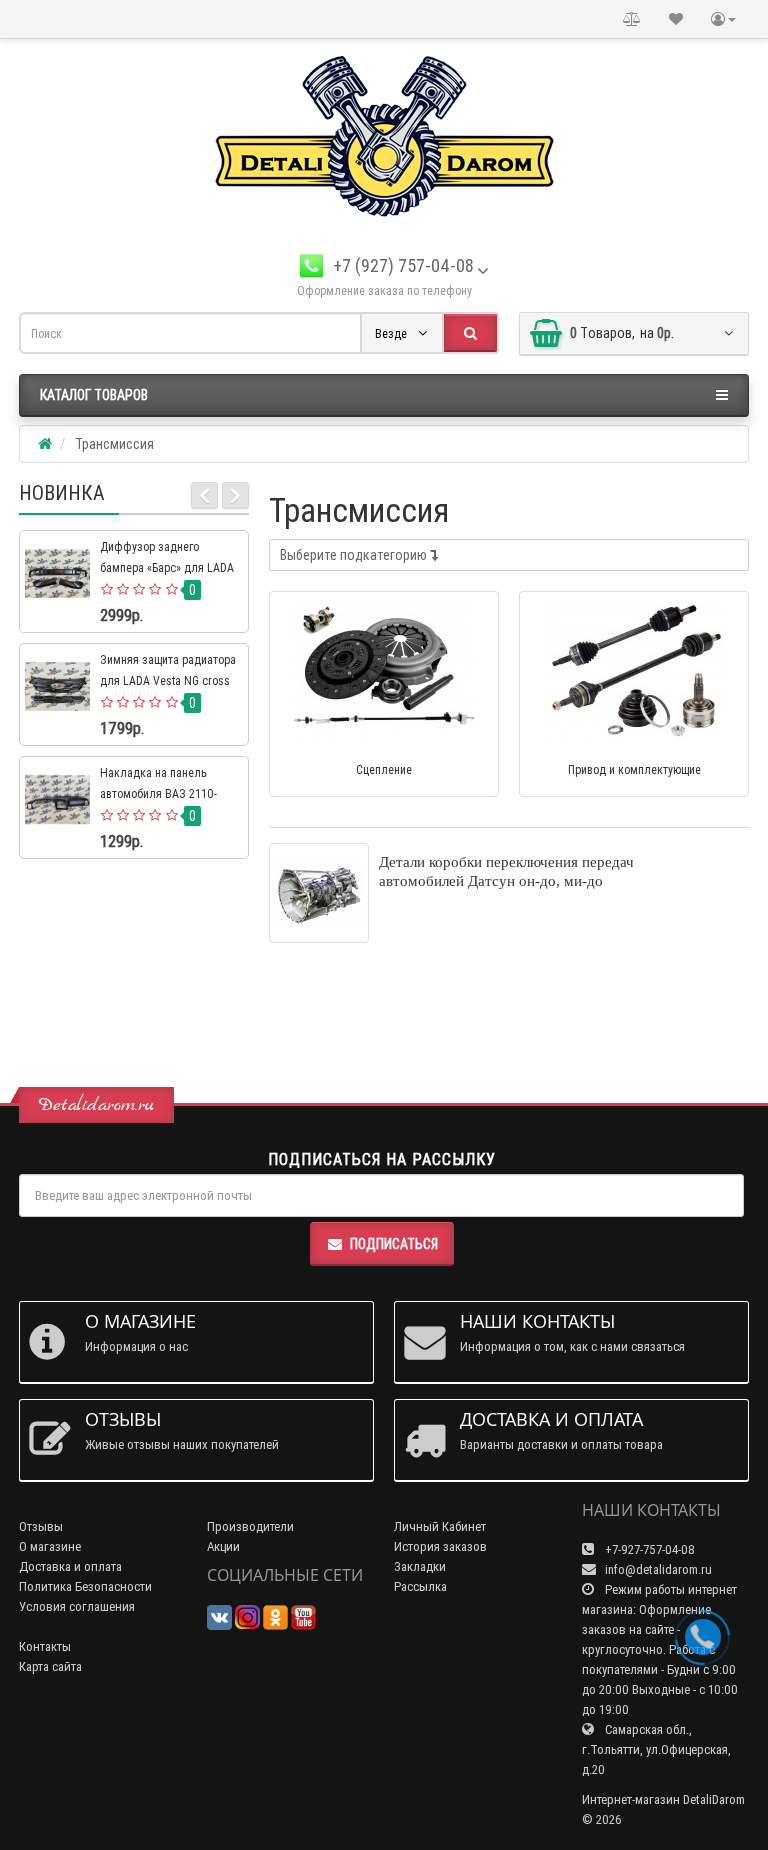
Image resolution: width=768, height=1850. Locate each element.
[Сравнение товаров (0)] (632, 19)
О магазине (50, 1546)
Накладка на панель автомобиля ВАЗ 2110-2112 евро (158, 793)
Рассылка (420, 1586)
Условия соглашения (77, 1606)
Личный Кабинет (440, 1526)
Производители (250, 1526)
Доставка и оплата (70, 1566)
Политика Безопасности (85, 1586)
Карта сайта (50, 1666)
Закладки (420, 1566)
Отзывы (41, 1526)
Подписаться (394, 1244)
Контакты (45, 1646)
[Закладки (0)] (676, 19)
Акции (223, 1546)
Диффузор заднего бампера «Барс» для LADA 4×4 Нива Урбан (167, 567)
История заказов (440, 1546)
